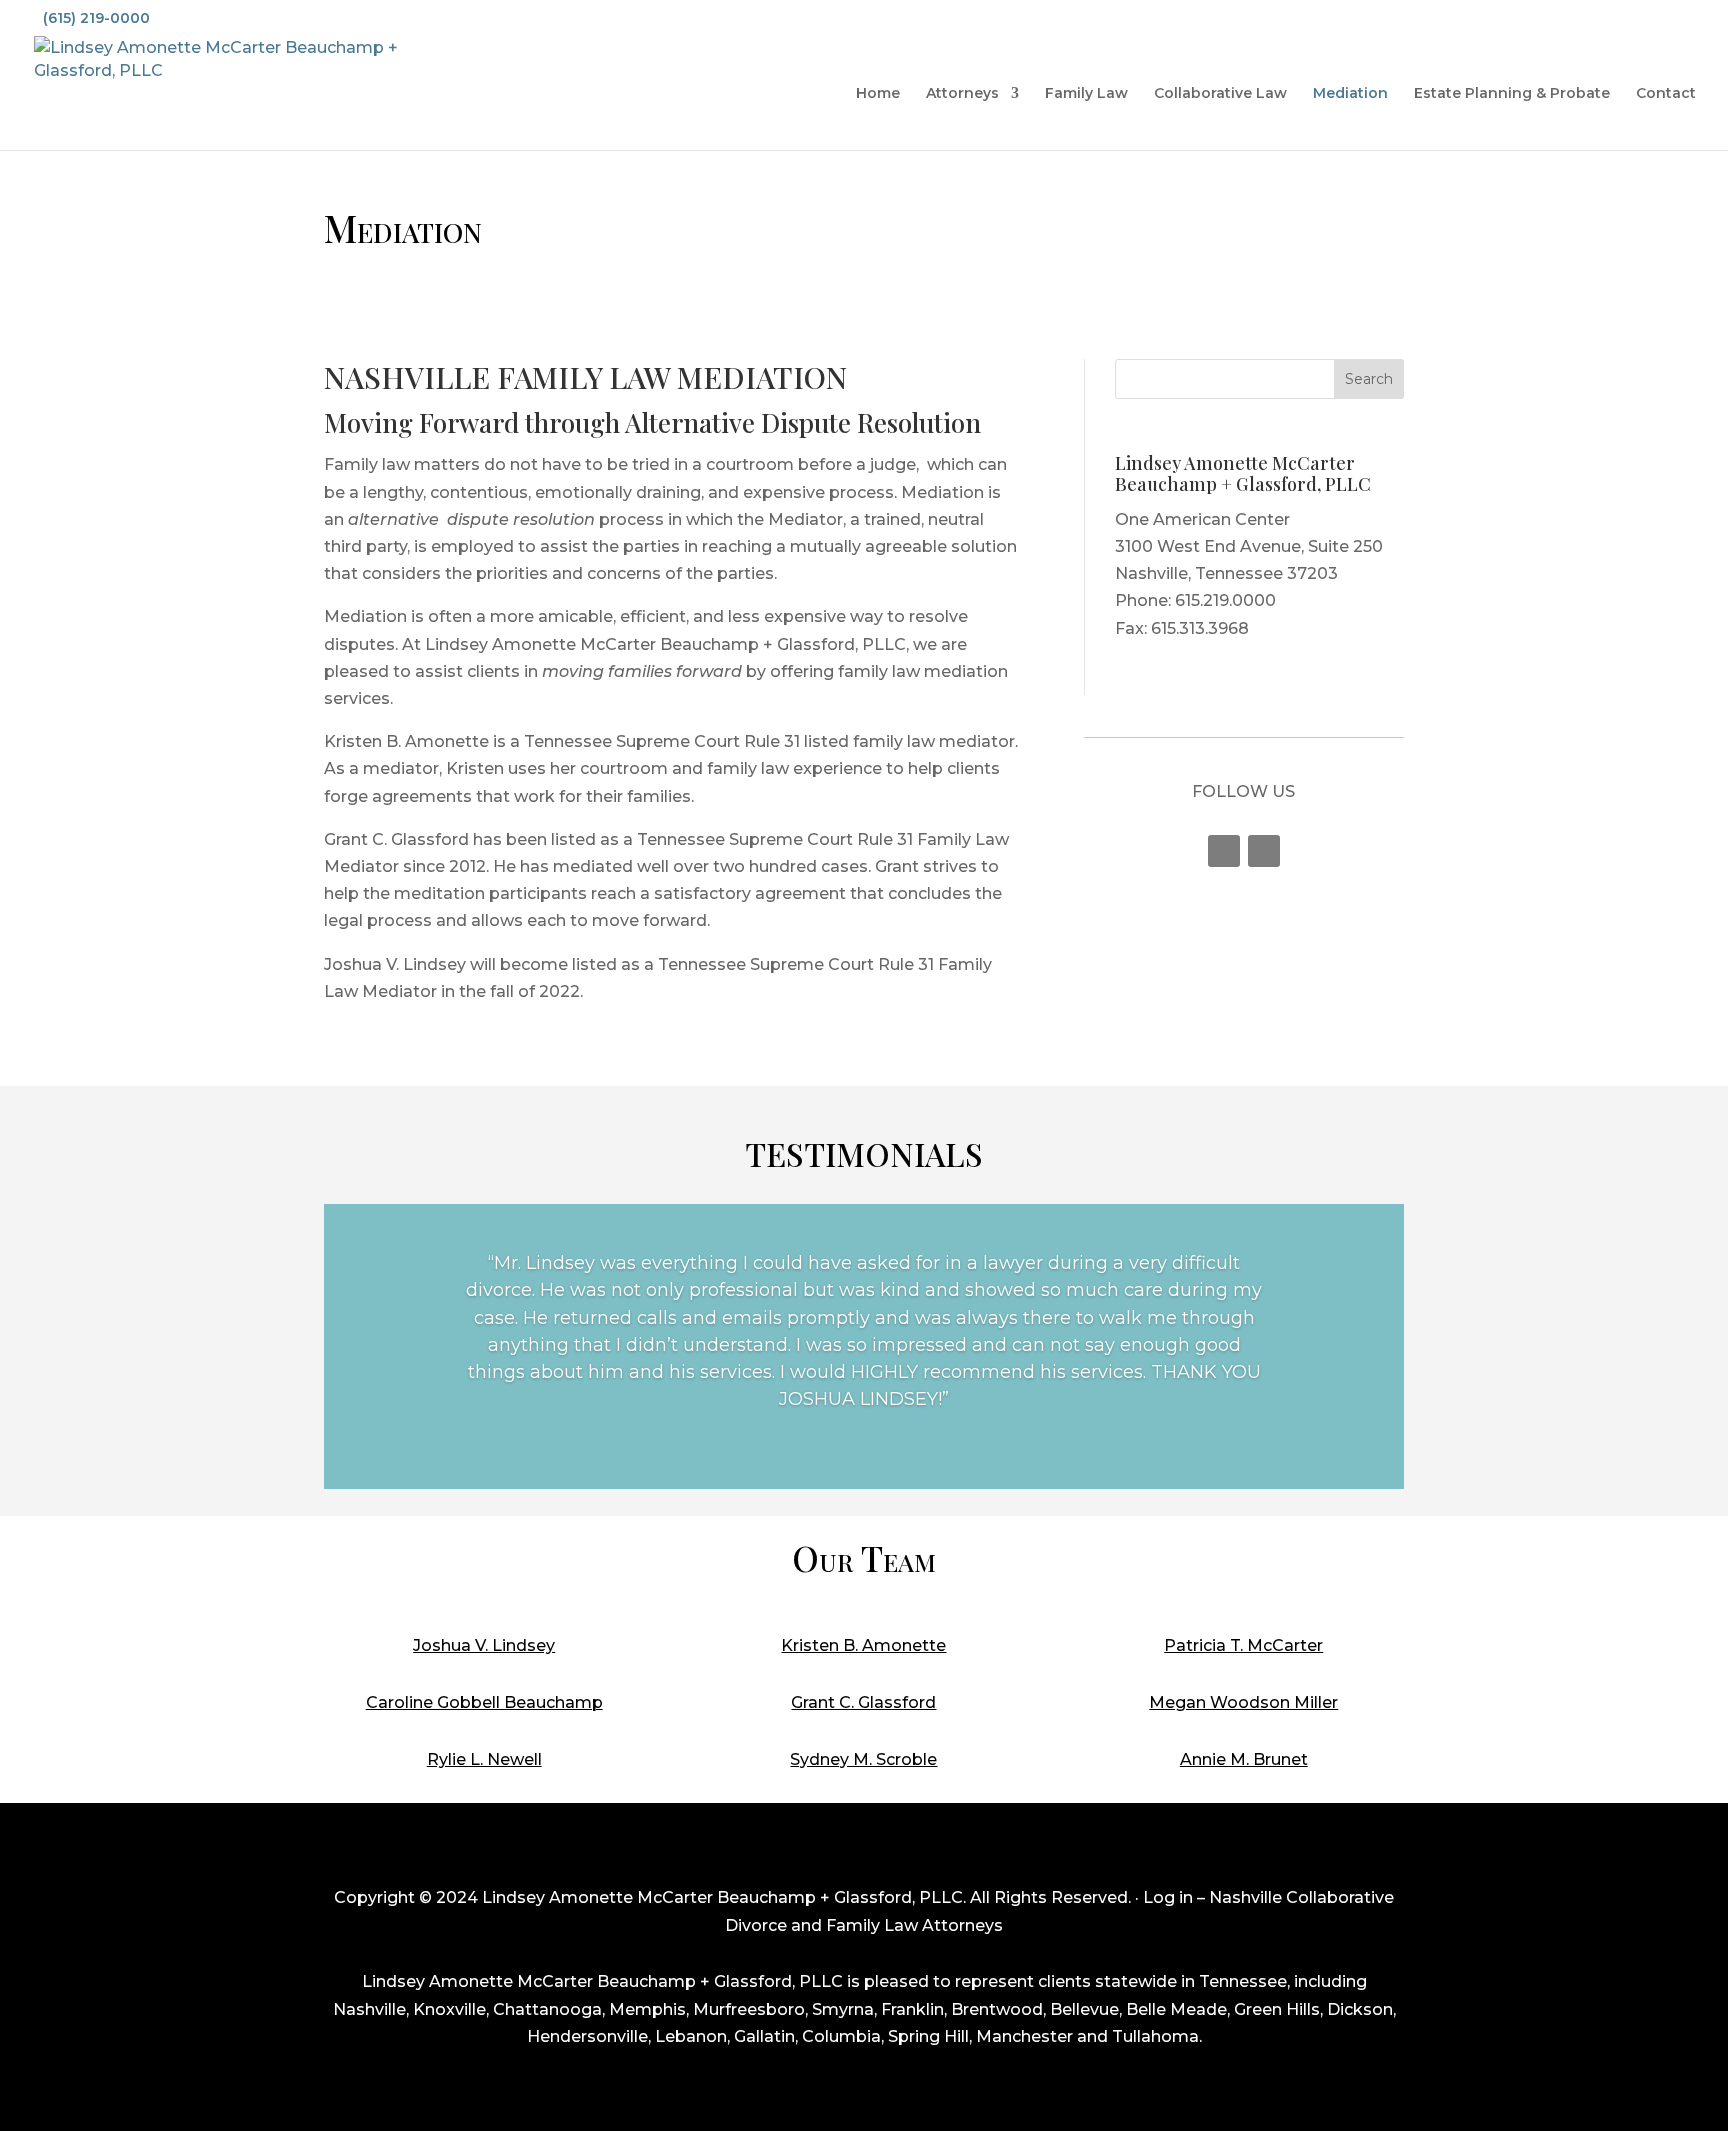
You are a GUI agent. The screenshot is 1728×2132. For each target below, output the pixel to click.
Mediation (1350, 94)
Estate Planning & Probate (1512, 94)
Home (878, 94)
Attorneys (962, 94)
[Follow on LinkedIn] (1264, 851)
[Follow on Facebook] (1224, 851)
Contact (1666, 94)
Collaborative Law (1220, 94)
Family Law (1086, 94)
